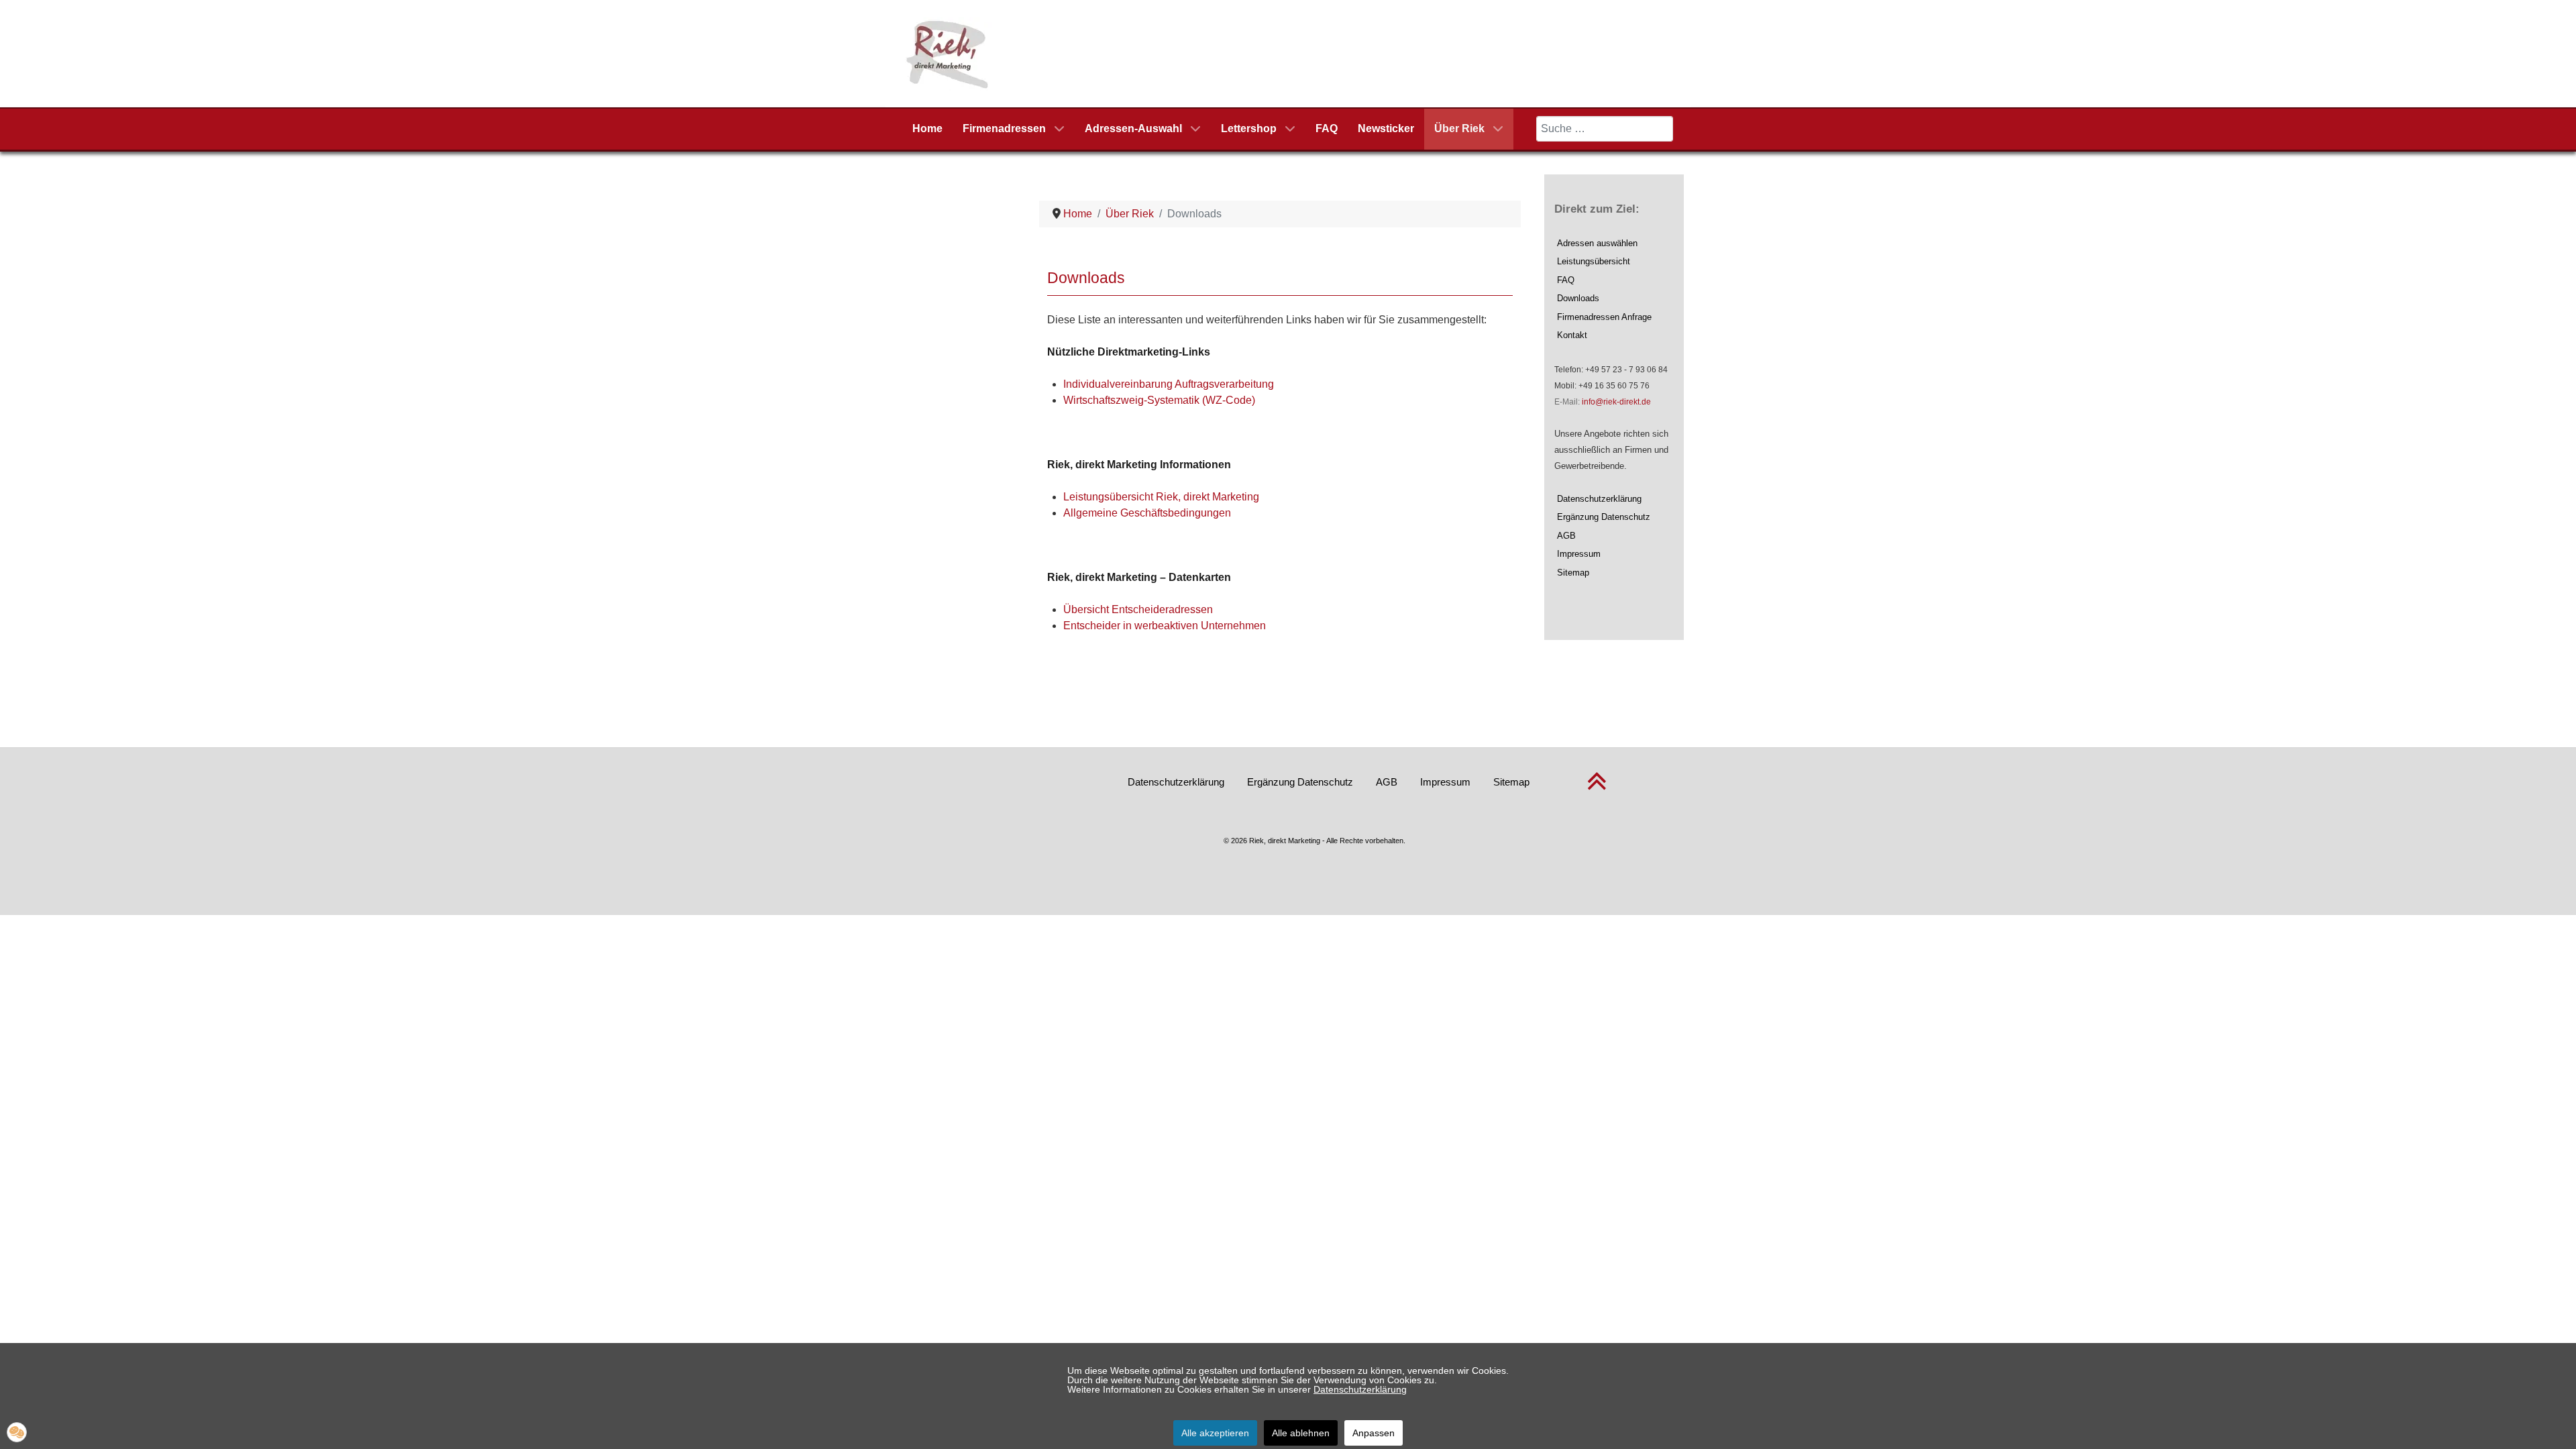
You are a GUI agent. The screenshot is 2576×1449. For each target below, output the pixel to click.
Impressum (1579, 554)
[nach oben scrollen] (1597, 789)
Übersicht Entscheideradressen (1138, 609)
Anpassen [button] (1374, 1433)
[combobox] (1605, 129)
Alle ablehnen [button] (1301, 1433)
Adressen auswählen (1597, 243)
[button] (17, 1432)
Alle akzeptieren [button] (1215, 1433)
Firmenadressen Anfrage (1604, 317)
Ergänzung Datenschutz (1604, 517)
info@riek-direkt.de (1616, 402)
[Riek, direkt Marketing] (948, 53)
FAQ (1566, 280)
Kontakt (1572, 335)
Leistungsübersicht (1594, 261)
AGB (1566, 536)
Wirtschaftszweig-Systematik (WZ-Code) (1159, 400)
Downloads (1578, 298)
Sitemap (1573, 573)
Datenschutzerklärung (1599, 499)
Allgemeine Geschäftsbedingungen (1147, 513)
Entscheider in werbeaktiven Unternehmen (1165, 626)
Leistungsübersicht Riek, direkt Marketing (1161, 497)
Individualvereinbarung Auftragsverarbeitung (1169, 384)
